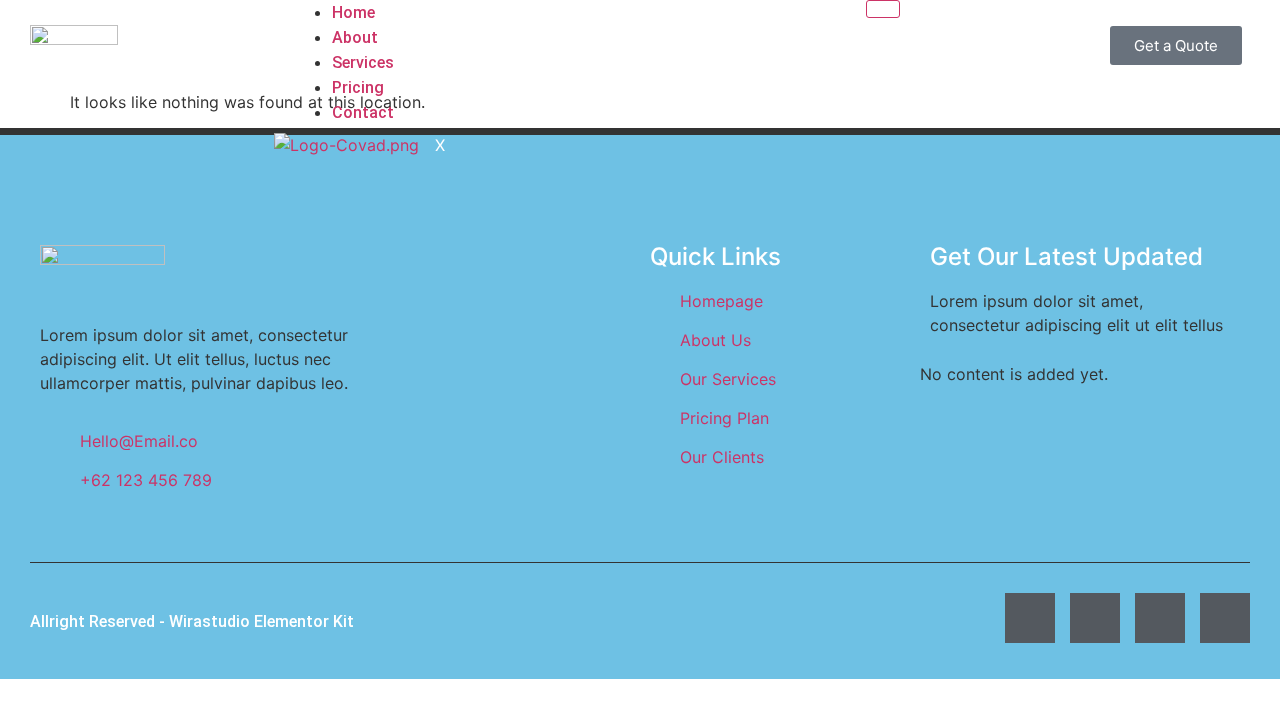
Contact (363, 112)
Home (353, 12)
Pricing (358, 87)
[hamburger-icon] (883, 9)
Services (363, 62)
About (355, 37)
